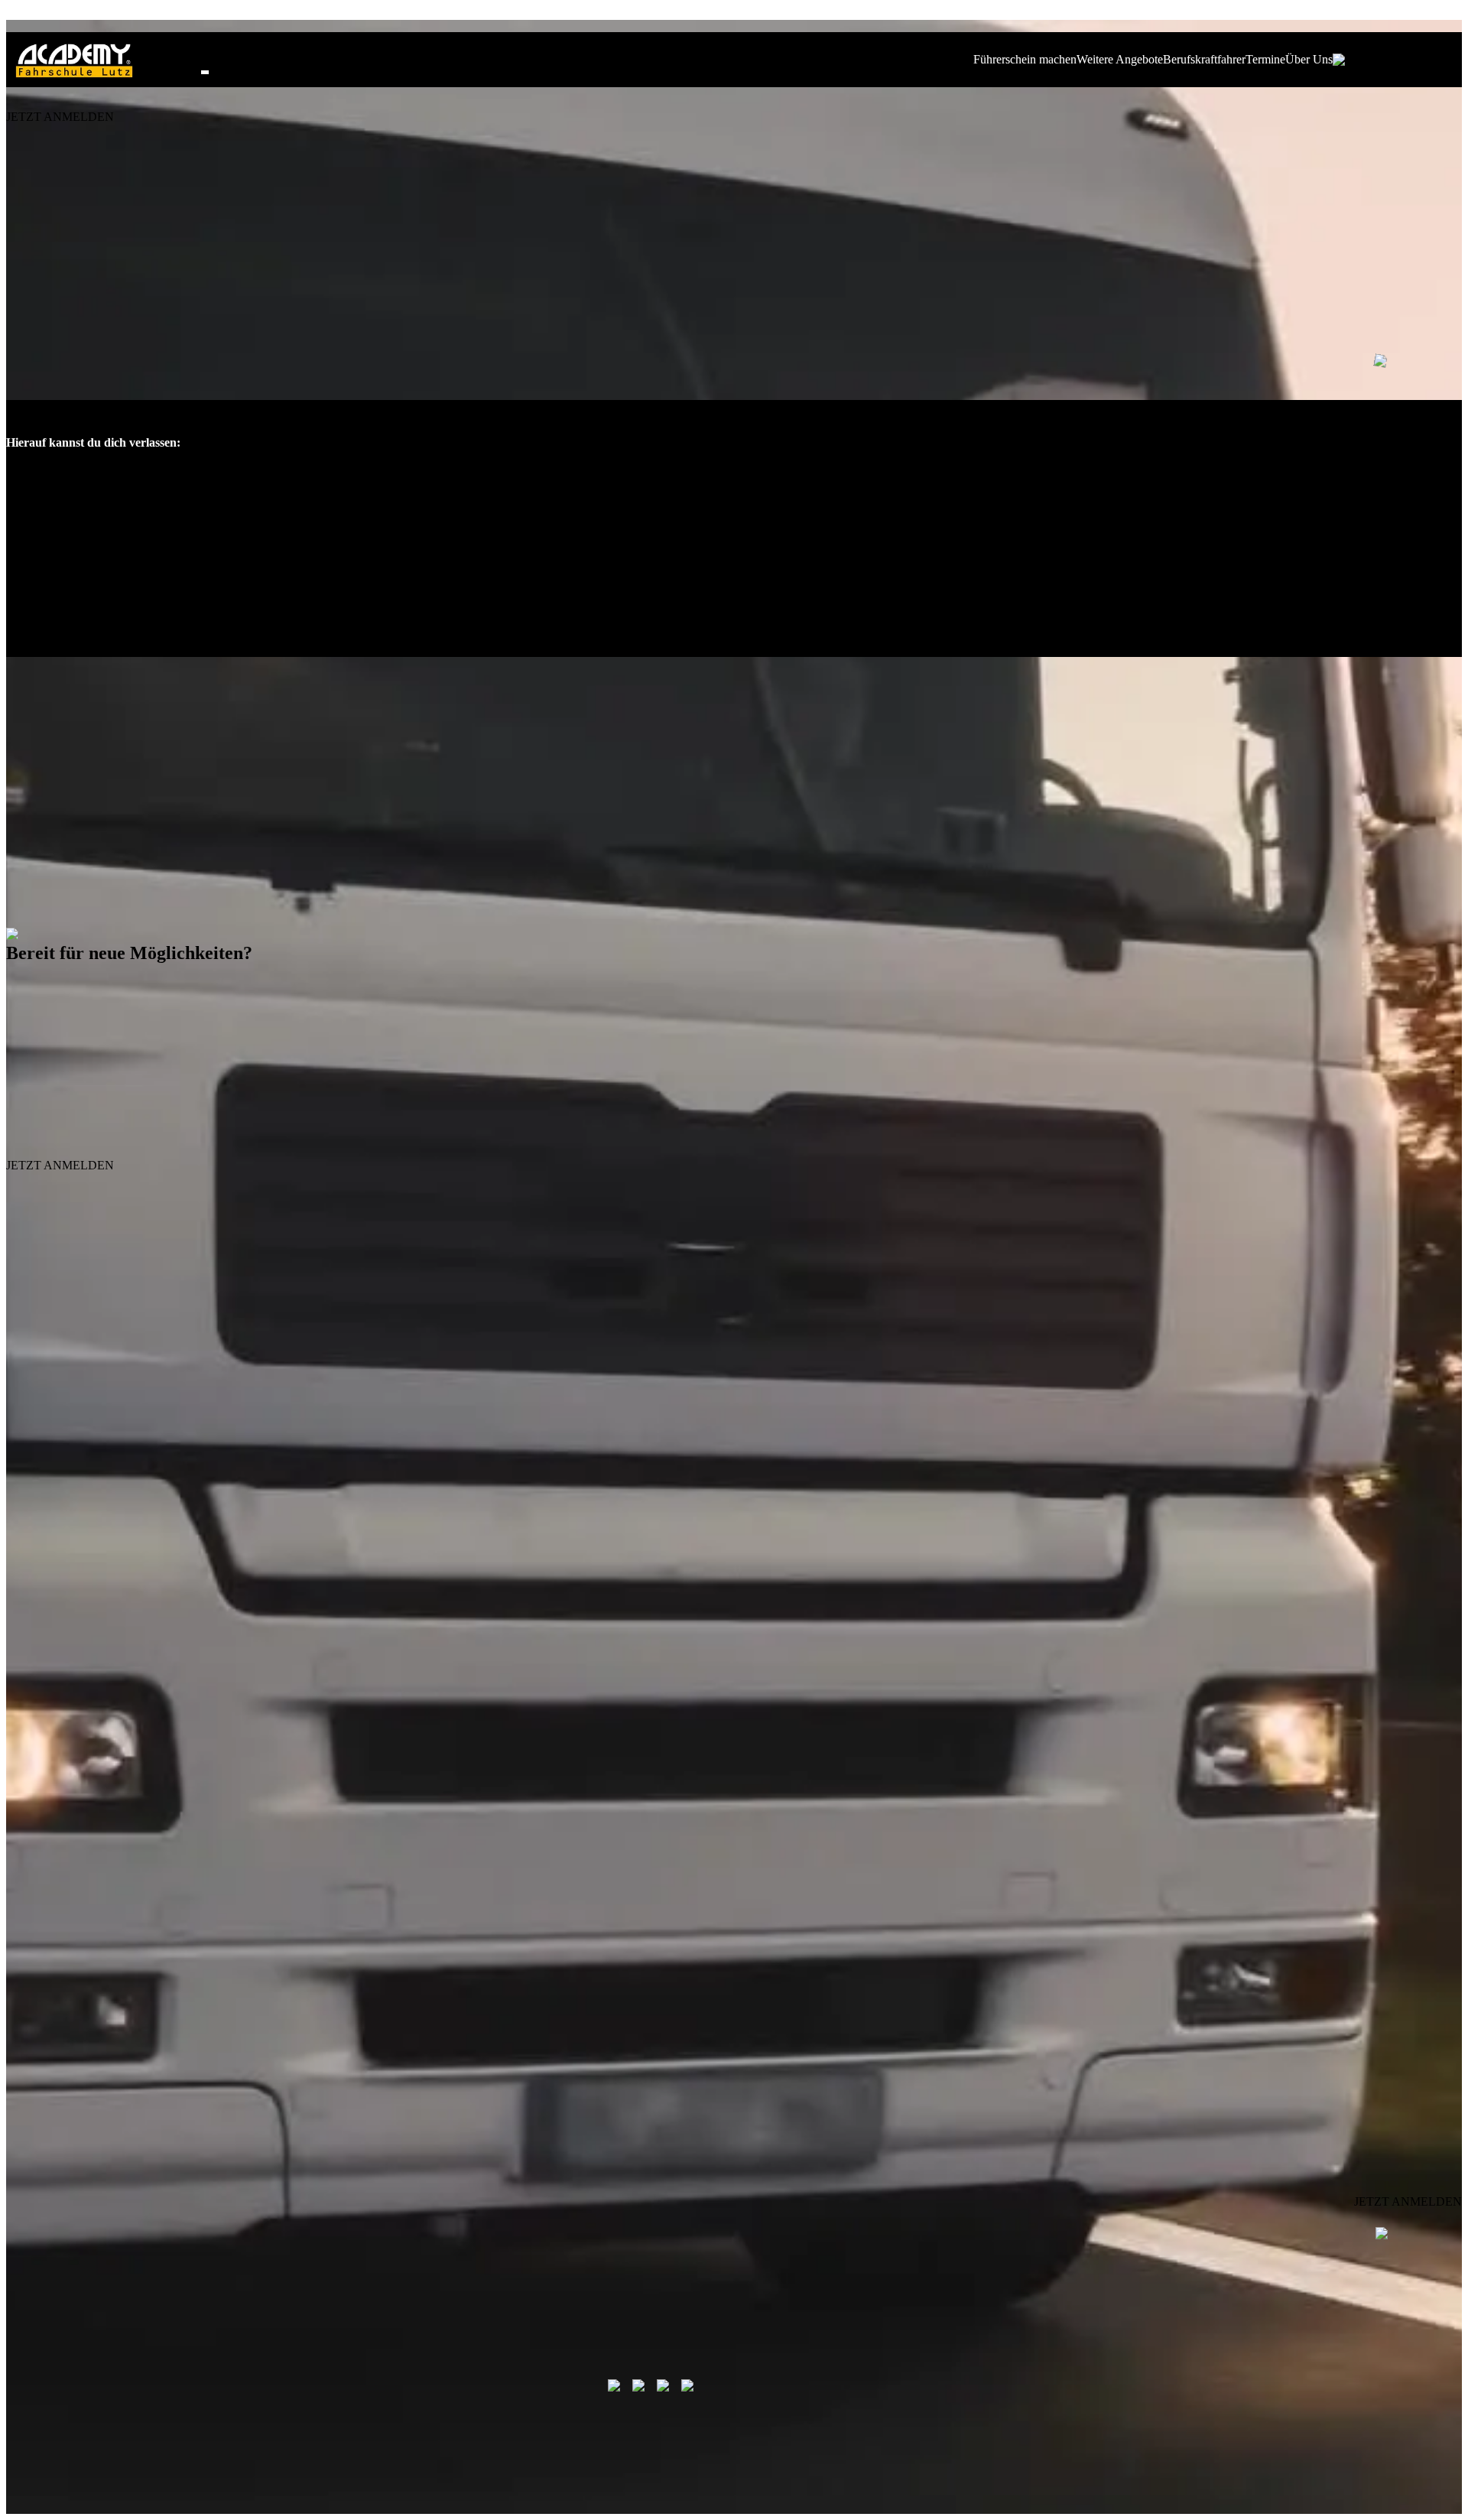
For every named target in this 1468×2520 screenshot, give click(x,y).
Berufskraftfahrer (1204, 59)
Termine (1265, 59)
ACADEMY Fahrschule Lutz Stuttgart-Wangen (1026, 1523)
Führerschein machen (1025, 59)
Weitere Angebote (1120, 59)
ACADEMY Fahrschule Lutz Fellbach (107, 1523)
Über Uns (1309, 59)
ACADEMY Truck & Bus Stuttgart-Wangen (1317, 1523)
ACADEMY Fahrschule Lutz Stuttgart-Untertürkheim (715, 1523)
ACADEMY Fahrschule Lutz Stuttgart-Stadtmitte (395, 1523)
